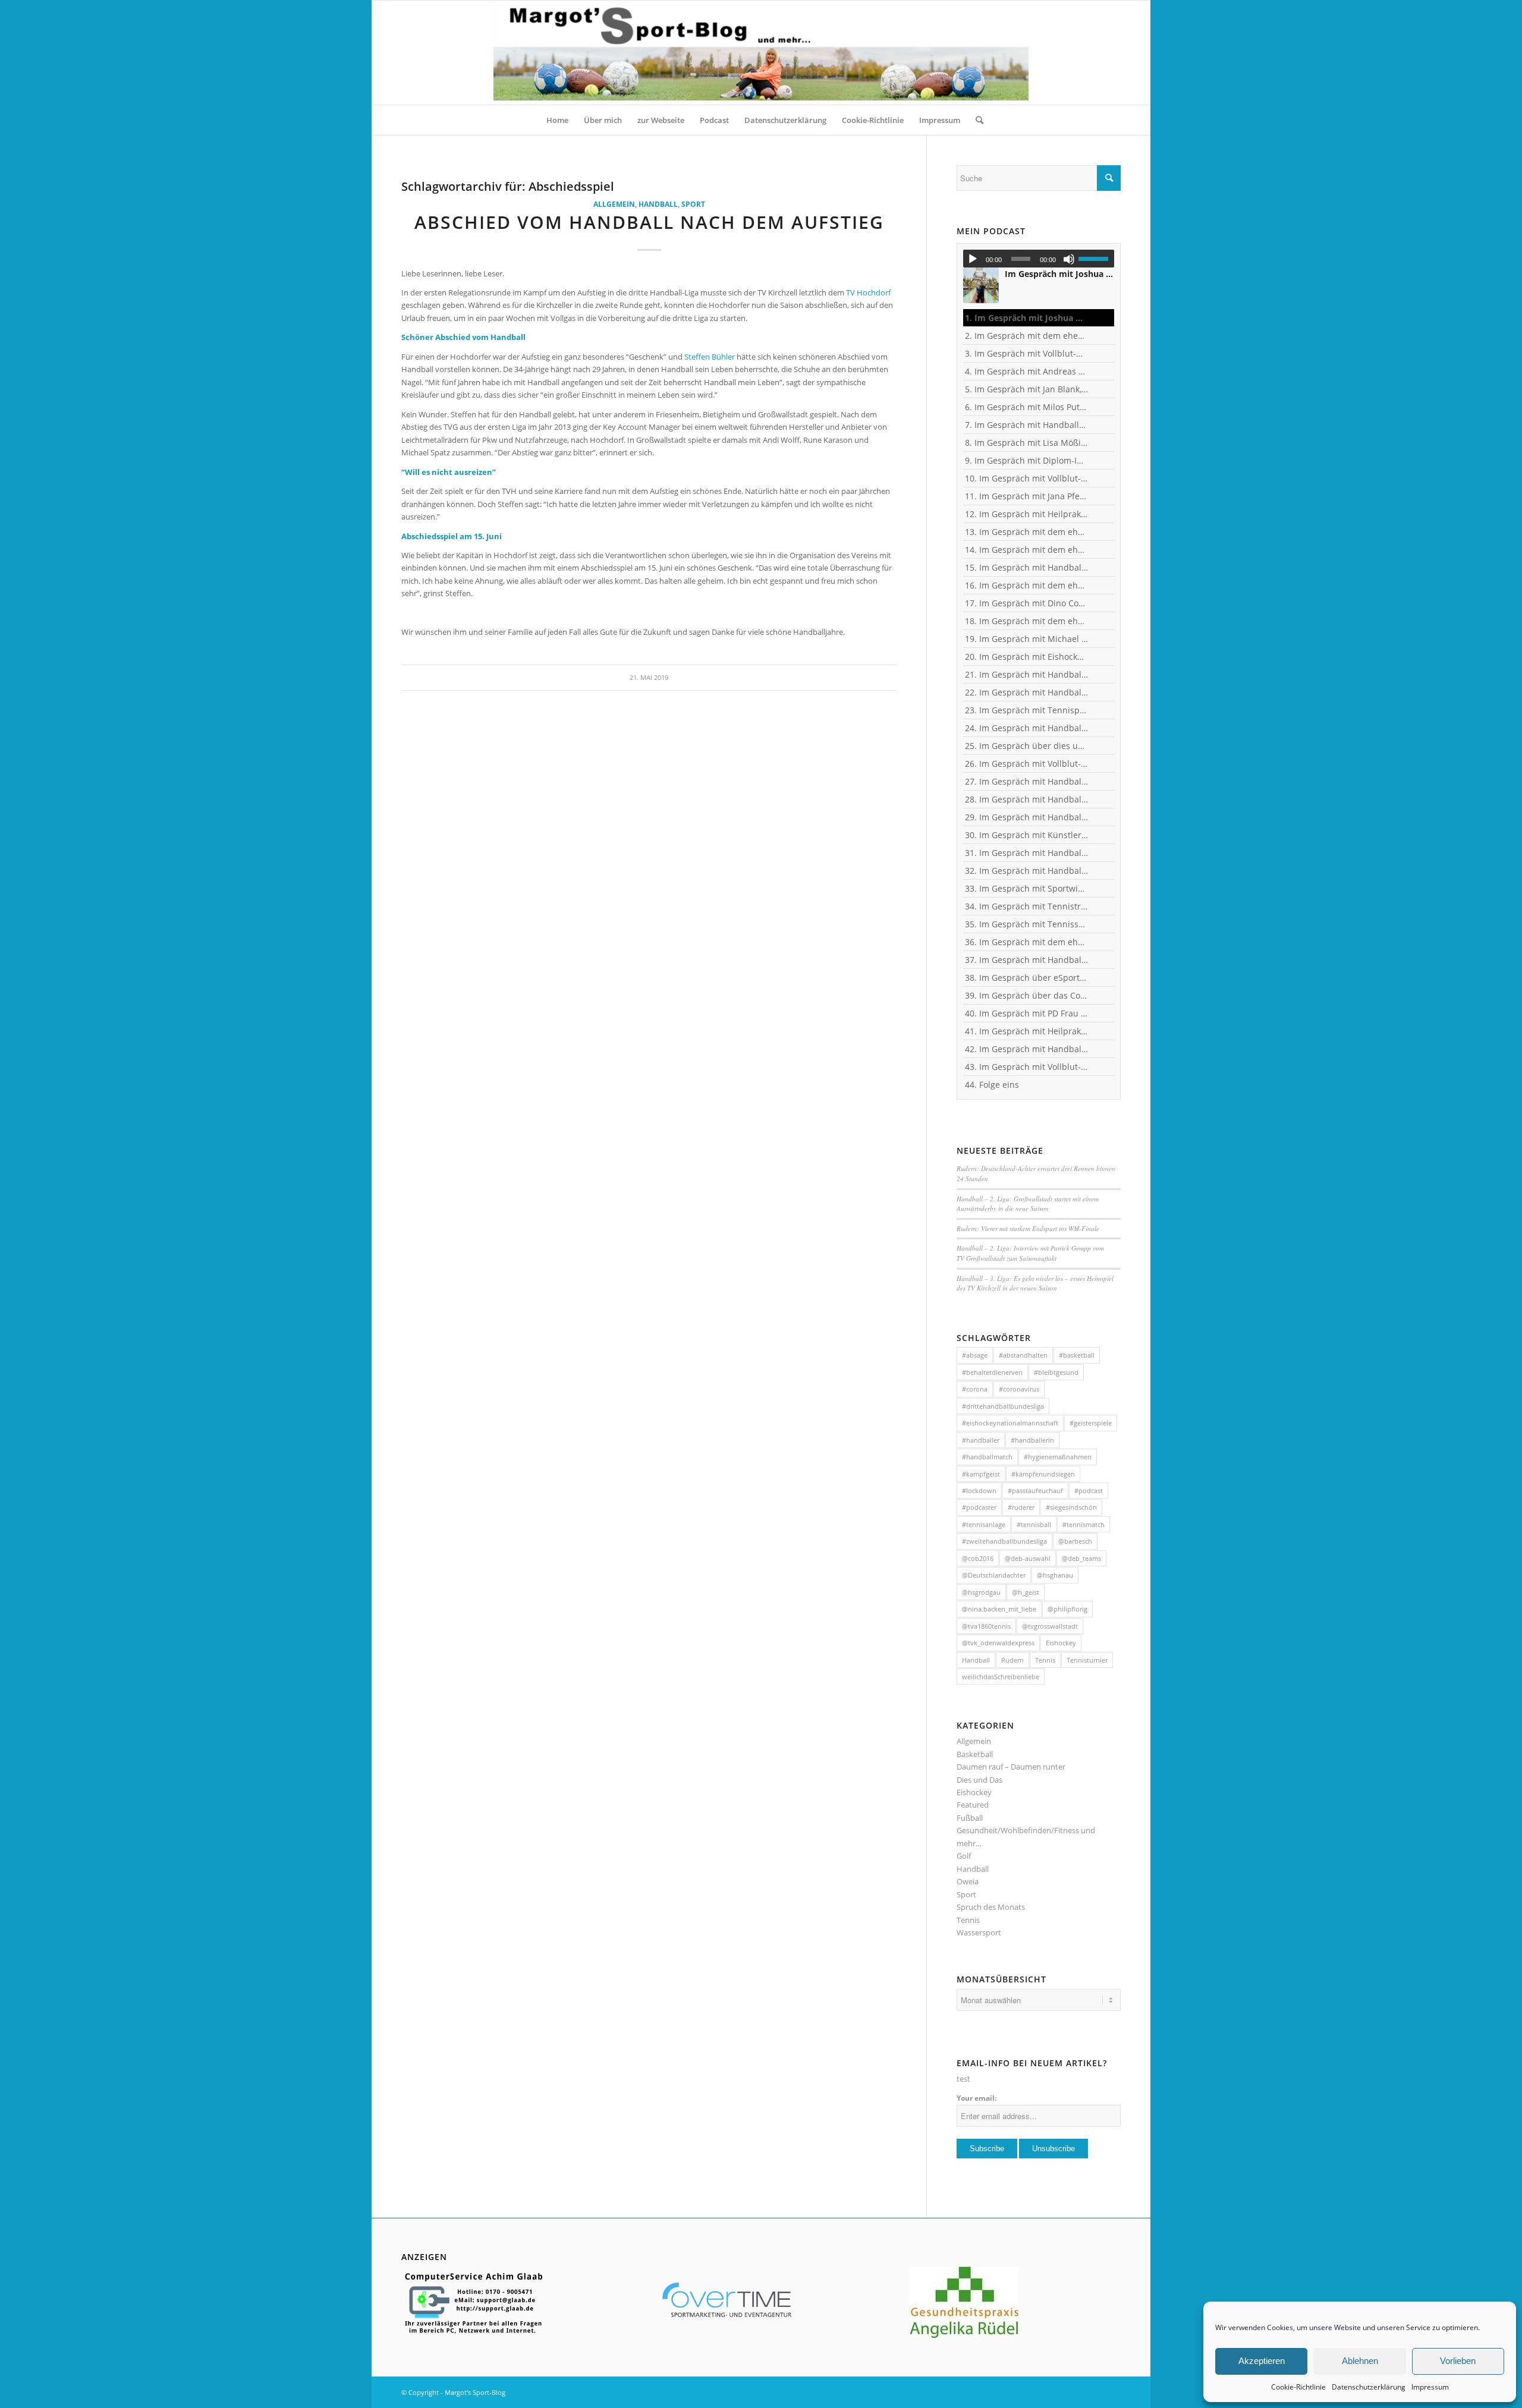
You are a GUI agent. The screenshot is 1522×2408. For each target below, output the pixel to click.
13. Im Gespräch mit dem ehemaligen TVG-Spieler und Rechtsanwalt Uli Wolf (1027, 532)
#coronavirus (1019, 1389)
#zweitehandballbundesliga (1004, 1541)
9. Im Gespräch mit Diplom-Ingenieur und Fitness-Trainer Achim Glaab (1027, 460)
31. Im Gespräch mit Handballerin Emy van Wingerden (1027, 853)
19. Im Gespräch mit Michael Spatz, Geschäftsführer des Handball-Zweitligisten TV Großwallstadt (1027, 639)
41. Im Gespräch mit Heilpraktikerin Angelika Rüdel (1027, 1031)
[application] (1039, 259)
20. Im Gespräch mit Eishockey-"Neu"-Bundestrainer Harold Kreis (1027, 657)
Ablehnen (1360, 2361)
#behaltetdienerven (992, 1372)
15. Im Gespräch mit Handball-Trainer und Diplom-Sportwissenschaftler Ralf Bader (1027, 567)
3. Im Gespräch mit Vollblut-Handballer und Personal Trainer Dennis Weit (1027, 353)
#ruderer (1021, 1507)
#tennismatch (1084, 1524)
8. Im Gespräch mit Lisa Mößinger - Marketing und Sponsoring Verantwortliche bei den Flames (1027, 443)
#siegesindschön (1071, 1507)
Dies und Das (979, 1780)
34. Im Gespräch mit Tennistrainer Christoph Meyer (1027, 906)
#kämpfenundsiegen (1043, 1474)
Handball (658, 204)
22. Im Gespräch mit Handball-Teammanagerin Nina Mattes (1027, 692)
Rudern (1012, 1660)
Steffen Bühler (710, 357)
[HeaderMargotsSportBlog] (761, 53)
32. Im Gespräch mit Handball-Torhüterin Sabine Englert (1027, 871)
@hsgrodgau (981, 1592)
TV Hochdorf (868, 292)
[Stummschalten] (1069, 259)
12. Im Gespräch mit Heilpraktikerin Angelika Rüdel (1027, 514)
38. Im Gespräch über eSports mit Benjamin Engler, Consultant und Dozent (1027, 978)
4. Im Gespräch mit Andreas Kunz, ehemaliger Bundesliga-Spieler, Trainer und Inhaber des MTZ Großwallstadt (1027, 371)
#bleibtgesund (1056, 1372)
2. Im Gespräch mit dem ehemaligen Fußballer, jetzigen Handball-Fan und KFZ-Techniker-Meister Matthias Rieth (1027, 336)
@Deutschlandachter (994, 1575)
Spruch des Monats (991, 1907)
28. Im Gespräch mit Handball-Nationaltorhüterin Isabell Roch (1027, 799)
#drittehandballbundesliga (1003, 1406)
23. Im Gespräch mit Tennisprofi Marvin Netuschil (1027, 710)
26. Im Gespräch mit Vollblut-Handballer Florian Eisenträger (1027, 764)
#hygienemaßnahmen (1058, 1457)
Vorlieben (1458, 2361)
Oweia (968, 1881)
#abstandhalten (1023, 1355)
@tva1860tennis (986, 1626)
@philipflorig (1067, 1609)
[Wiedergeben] (973, 259)
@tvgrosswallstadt (1050, 1626)
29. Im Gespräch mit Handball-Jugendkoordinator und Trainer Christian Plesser (1027, 817)
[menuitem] (557, 120)
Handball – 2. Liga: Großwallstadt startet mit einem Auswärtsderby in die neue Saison (1028, 1204)
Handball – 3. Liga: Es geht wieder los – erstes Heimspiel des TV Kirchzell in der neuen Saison (1035, 1283)
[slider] (1096, 259)
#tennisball (1034, 1524)
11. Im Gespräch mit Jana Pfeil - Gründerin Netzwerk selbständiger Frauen (1027, 496)
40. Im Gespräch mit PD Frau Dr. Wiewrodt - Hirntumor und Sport (1027, 1013)
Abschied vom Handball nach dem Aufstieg (649, 222)
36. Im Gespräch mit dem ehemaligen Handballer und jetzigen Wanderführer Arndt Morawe (1027, 942)
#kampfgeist (981, 1474)
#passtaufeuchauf (1035, 1491)
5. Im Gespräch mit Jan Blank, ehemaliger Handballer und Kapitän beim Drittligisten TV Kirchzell (1027, 389)
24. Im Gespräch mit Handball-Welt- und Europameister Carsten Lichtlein (1027, 728)
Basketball (975, 1754)
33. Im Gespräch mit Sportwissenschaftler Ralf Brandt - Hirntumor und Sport (1027, 888)
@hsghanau (1055, 1575)
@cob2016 (978, 1558)
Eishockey (1061, 1643)
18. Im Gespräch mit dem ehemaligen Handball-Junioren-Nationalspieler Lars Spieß (1027, 621)
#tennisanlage (984, 1524)
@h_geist (1026, 1592)
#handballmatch (987, 1457)
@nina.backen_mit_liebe (999, 1609)
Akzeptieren (1262, 2361)
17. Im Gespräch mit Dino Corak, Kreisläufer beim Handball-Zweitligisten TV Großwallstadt (1027, 603)
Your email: (977, 2098)
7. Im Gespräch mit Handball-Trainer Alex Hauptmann (1027, 425)
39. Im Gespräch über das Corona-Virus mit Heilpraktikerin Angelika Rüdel (1027, 995)
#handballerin (1032, 1440)
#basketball (1077, 1355)
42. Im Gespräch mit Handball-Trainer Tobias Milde (1027, 1049)
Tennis (1045, 1660)
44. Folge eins (992, 1085)
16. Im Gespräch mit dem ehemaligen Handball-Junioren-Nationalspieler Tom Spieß (1027, 585)
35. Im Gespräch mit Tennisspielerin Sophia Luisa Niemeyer (1027, 924)
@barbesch (1075, 1541)
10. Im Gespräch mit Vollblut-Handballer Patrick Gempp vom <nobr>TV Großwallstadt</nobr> (1027, 478)
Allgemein (614, 204)
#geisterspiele (1091, 1423)
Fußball (970, 1818)
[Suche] (976, 120)
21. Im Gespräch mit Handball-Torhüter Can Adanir (1027, 674)
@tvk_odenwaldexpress (998, 1643)
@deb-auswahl (1028, 1558)
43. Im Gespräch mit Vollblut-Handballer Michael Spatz (1027, 1067)
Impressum (1430, 2387)
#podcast (1089, 1491)
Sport (693, 204)
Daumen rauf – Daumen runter (1011, 1767)
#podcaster (979, 1507)
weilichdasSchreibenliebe (1001, 1677)
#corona (975, 1389)
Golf (964, 1856)
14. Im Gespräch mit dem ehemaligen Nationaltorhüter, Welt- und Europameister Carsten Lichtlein (1027, 550)
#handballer (981, 1440)
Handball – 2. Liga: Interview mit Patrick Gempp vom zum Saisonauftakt (1030, 1253)
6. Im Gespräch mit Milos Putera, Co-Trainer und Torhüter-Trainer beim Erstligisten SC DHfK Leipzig (1027, 407)
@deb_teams (1081, 1558)
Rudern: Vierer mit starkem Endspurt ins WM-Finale (1028, 1228)
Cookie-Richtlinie (1298, 2387)
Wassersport (979, 1932)
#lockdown (979, 1491)
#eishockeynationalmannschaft (1010, 1423)
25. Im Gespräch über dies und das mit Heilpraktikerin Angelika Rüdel (1027, 746)
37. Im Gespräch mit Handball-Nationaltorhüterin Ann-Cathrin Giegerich (1027, 960)
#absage (975, 1355)
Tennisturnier (1087, 1660)
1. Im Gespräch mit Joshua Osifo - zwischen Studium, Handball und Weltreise (1027, 318)
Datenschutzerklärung (1369, 2387)
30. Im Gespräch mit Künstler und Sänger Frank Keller (1027, 835)
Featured (973, 1805)
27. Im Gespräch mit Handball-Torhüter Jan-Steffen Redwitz (1027, 781)
